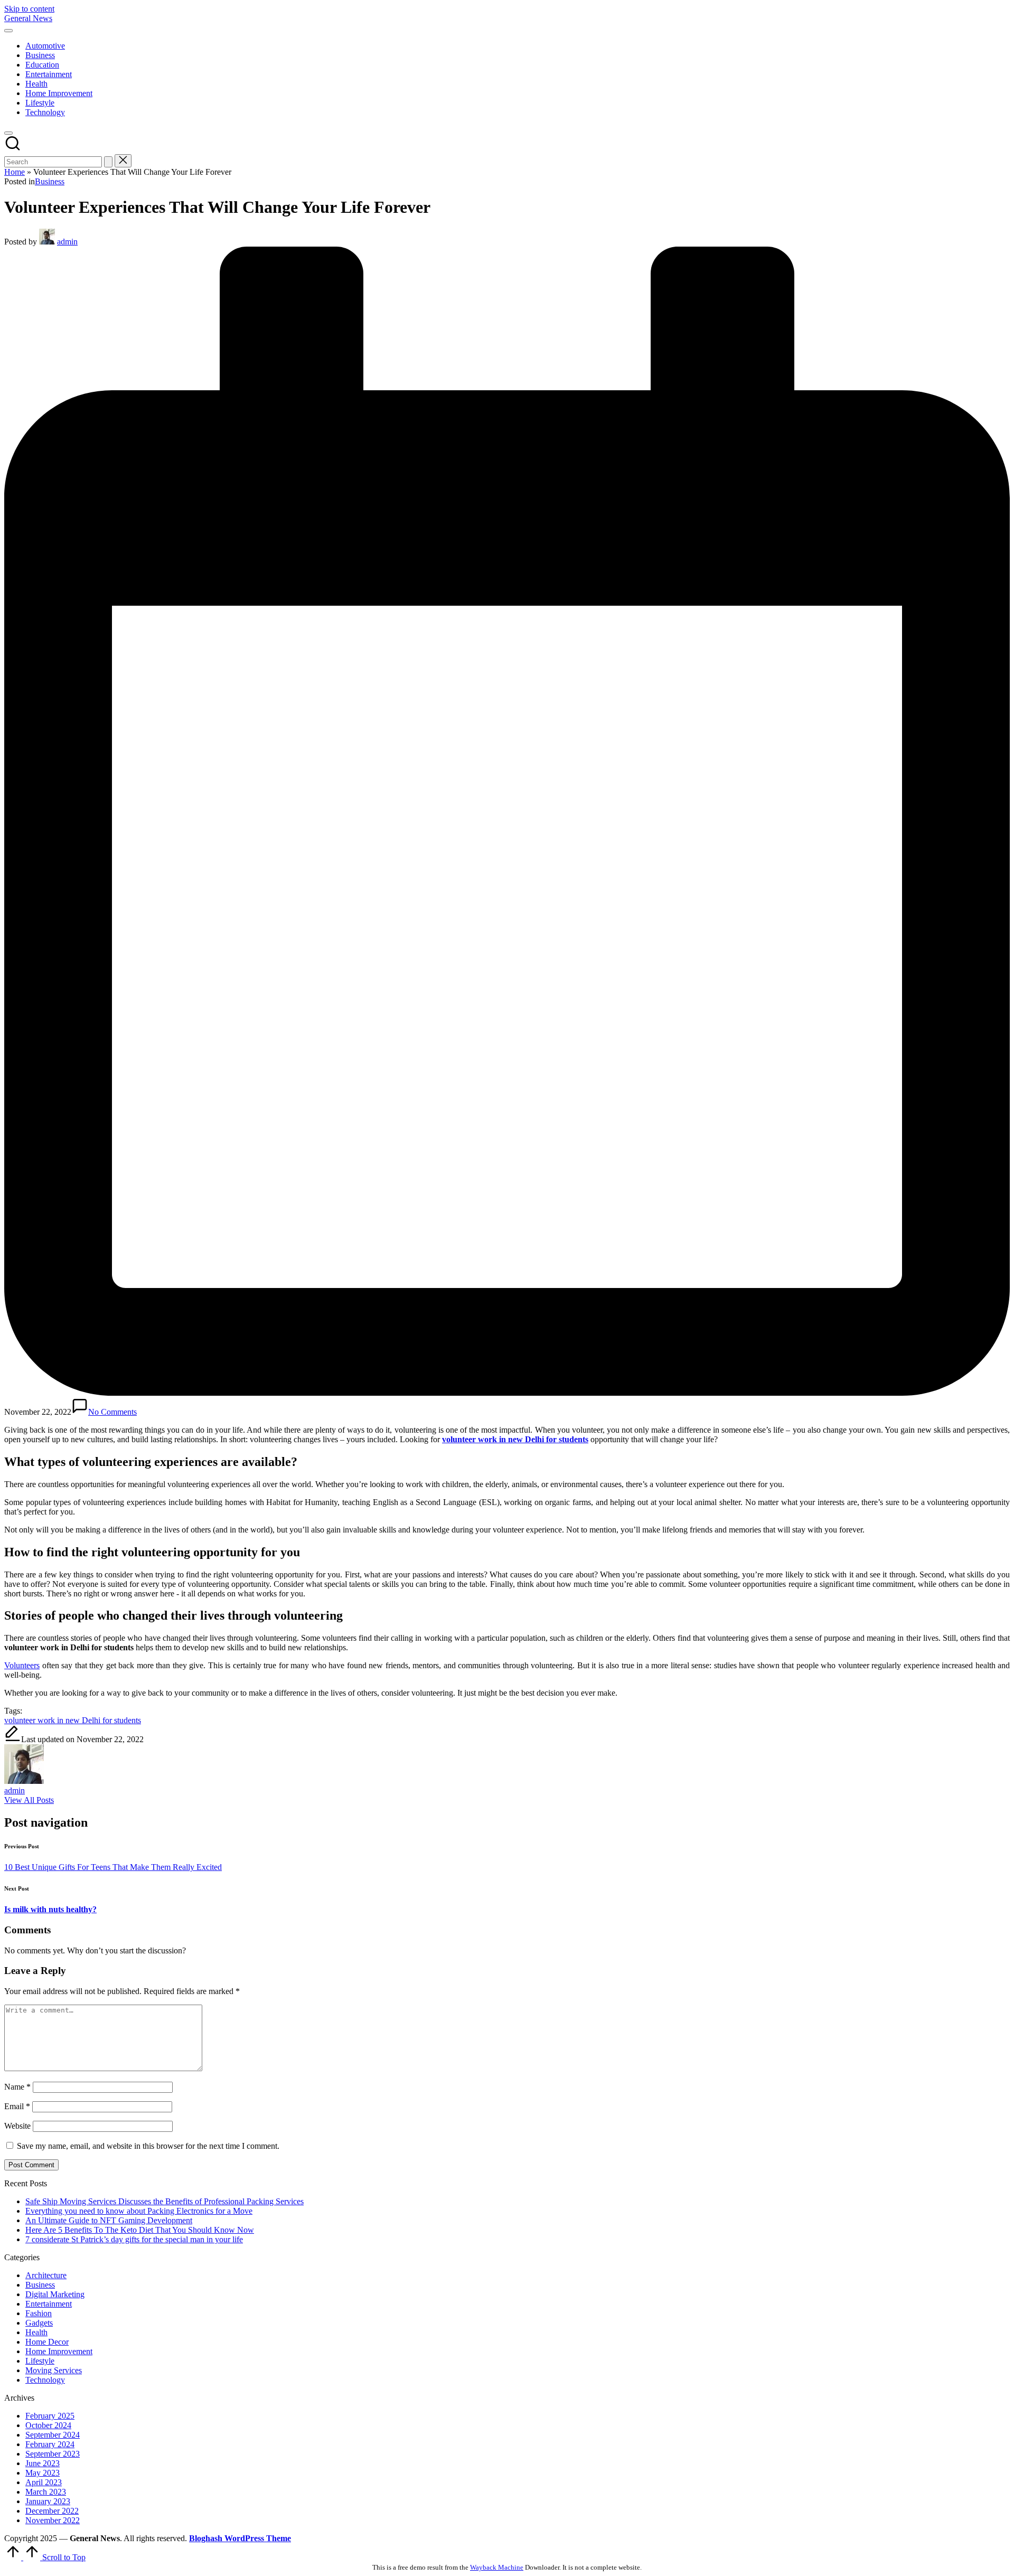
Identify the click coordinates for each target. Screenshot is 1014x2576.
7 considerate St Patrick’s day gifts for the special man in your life (134, 2239)
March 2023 (46, 2492)
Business (50, 181)
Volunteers (22, 1665)
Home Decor (47, 2342)
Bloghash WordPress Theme (240, 2538)
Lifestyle (40, 2361)
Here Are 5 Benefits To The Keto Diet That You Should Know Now (140, 2230)
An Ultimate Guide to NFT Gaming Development (109, 2220)
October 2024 (48, 2425)
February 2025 (50, 2416)
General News (28, 18)
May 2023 (43, 2473)
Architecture (46, 2275)
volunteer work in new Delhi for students (73, 1720)
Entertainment (49, 2304)
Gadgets (39, 2323)
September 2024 (53, 2435)
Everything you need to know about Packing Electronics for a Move (139, 2211)
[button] (108, 162)
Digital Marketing (55, 2294)
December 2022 (52, 2511)
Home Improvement (59, 2351)
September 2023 (53, 2454)
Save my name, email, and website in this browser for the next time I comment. (148, 2146)
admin (15, 1790)
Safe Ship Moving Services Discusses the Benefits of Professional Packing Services (165, 2201)
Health (36, 2332)
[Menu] (8, 31)
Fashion (39, 2313)
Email (17, 2106)
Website (17, 2126)
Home (15, 172)
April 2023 (44, 2482)
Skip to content (29, 9)
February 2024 (50, 2444)
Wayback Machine (497, 2567)
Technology (45, 2380)
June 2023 (43, 2463)
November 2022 (53, 2520)
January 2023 (48, 2501)
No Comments (112, 1412)
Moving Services (54, 2370)
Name (17, 2087)
